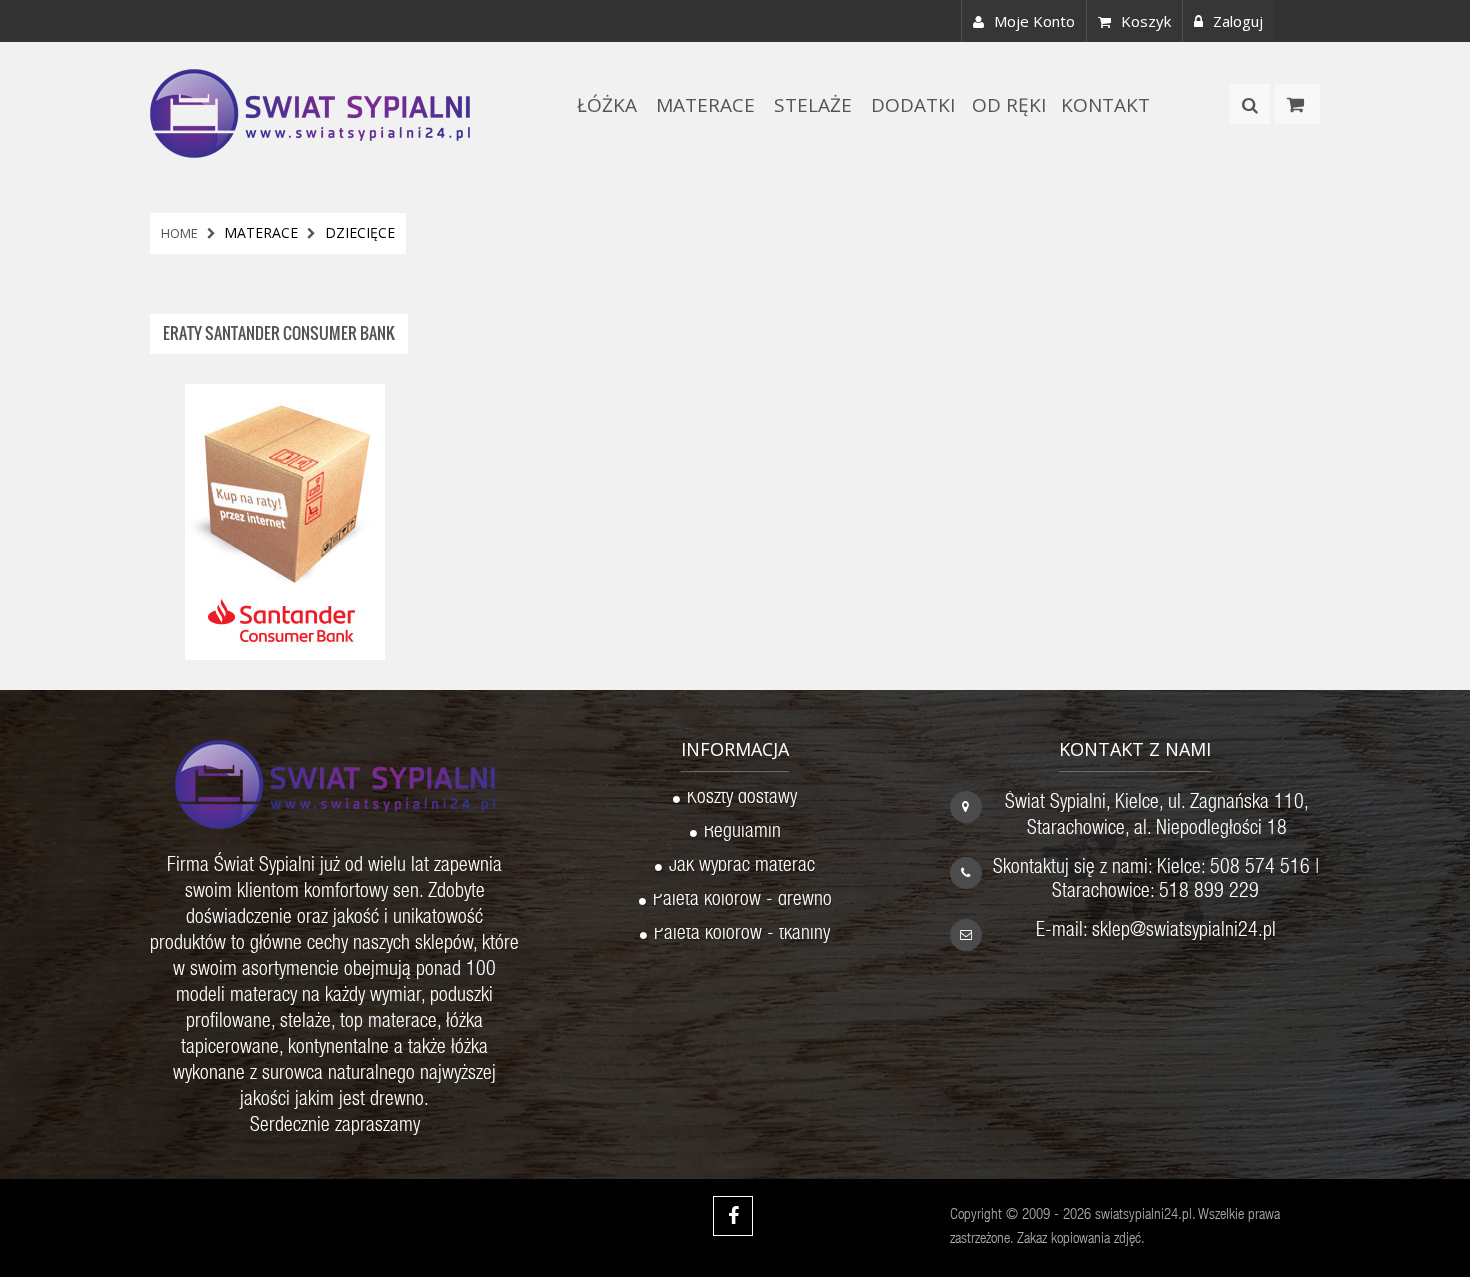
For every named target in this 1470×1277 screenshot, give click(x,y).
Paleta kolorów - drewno (742, 902)
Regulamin (742, 834)
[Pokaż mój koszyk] (1297, 104)
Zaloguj (1238, 21)
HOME (179, 233)
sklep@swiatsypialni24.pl (1184, 932)
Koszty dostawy (742, 800)
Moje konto (1034, 21)
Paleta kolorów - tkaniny (742, 936)
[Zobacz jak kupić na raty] (285, 520)
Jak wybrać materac (742, 868)
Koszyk (1146, 21)
